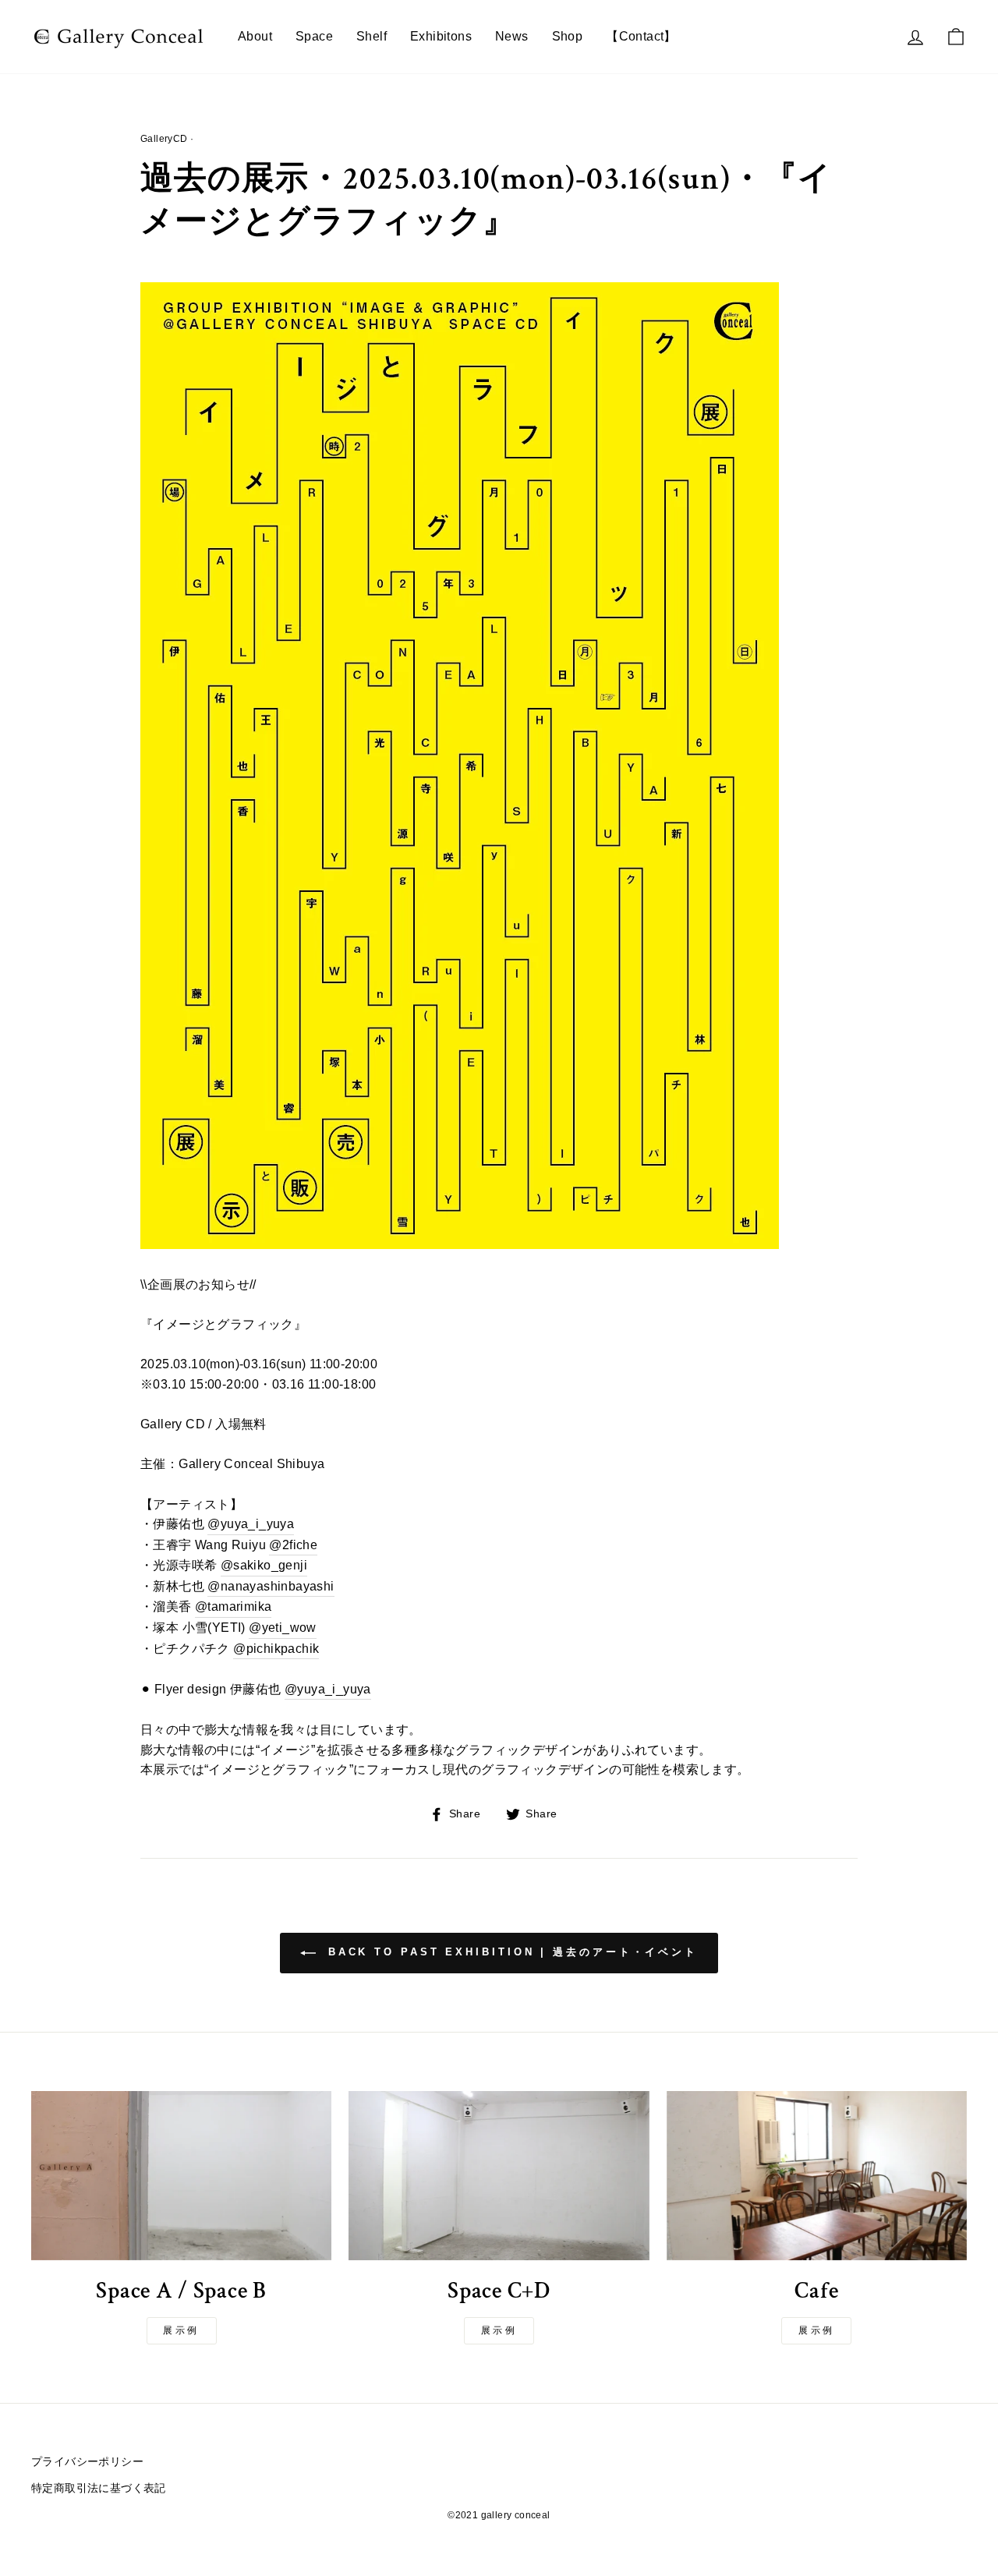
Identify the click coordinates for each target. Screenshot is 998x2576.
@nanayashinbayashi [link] (271, 1586)
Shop (568, 36)
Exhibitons (441, 36)
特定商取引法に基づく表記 (99, 2488)
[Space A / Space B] (181, 2176)
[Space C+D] (499, 2176)
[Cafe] (817, 2176)
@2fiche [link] (293, 1545)
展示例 (181, 2330)
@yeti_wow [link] (283, 1628)
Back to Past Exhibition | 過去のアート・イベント (510, 1953)
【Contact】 (641, 36)
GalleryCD (164, 139)
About (255, 36)
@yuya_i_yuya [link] (251, 1524)
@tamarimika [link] (233, 1606)
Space (314, 36)
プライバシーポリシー (87, 2462)
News (512, 36)
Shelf (372, 36)
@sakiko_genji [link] (264, 1565)
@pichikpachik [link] (276, 1649)
